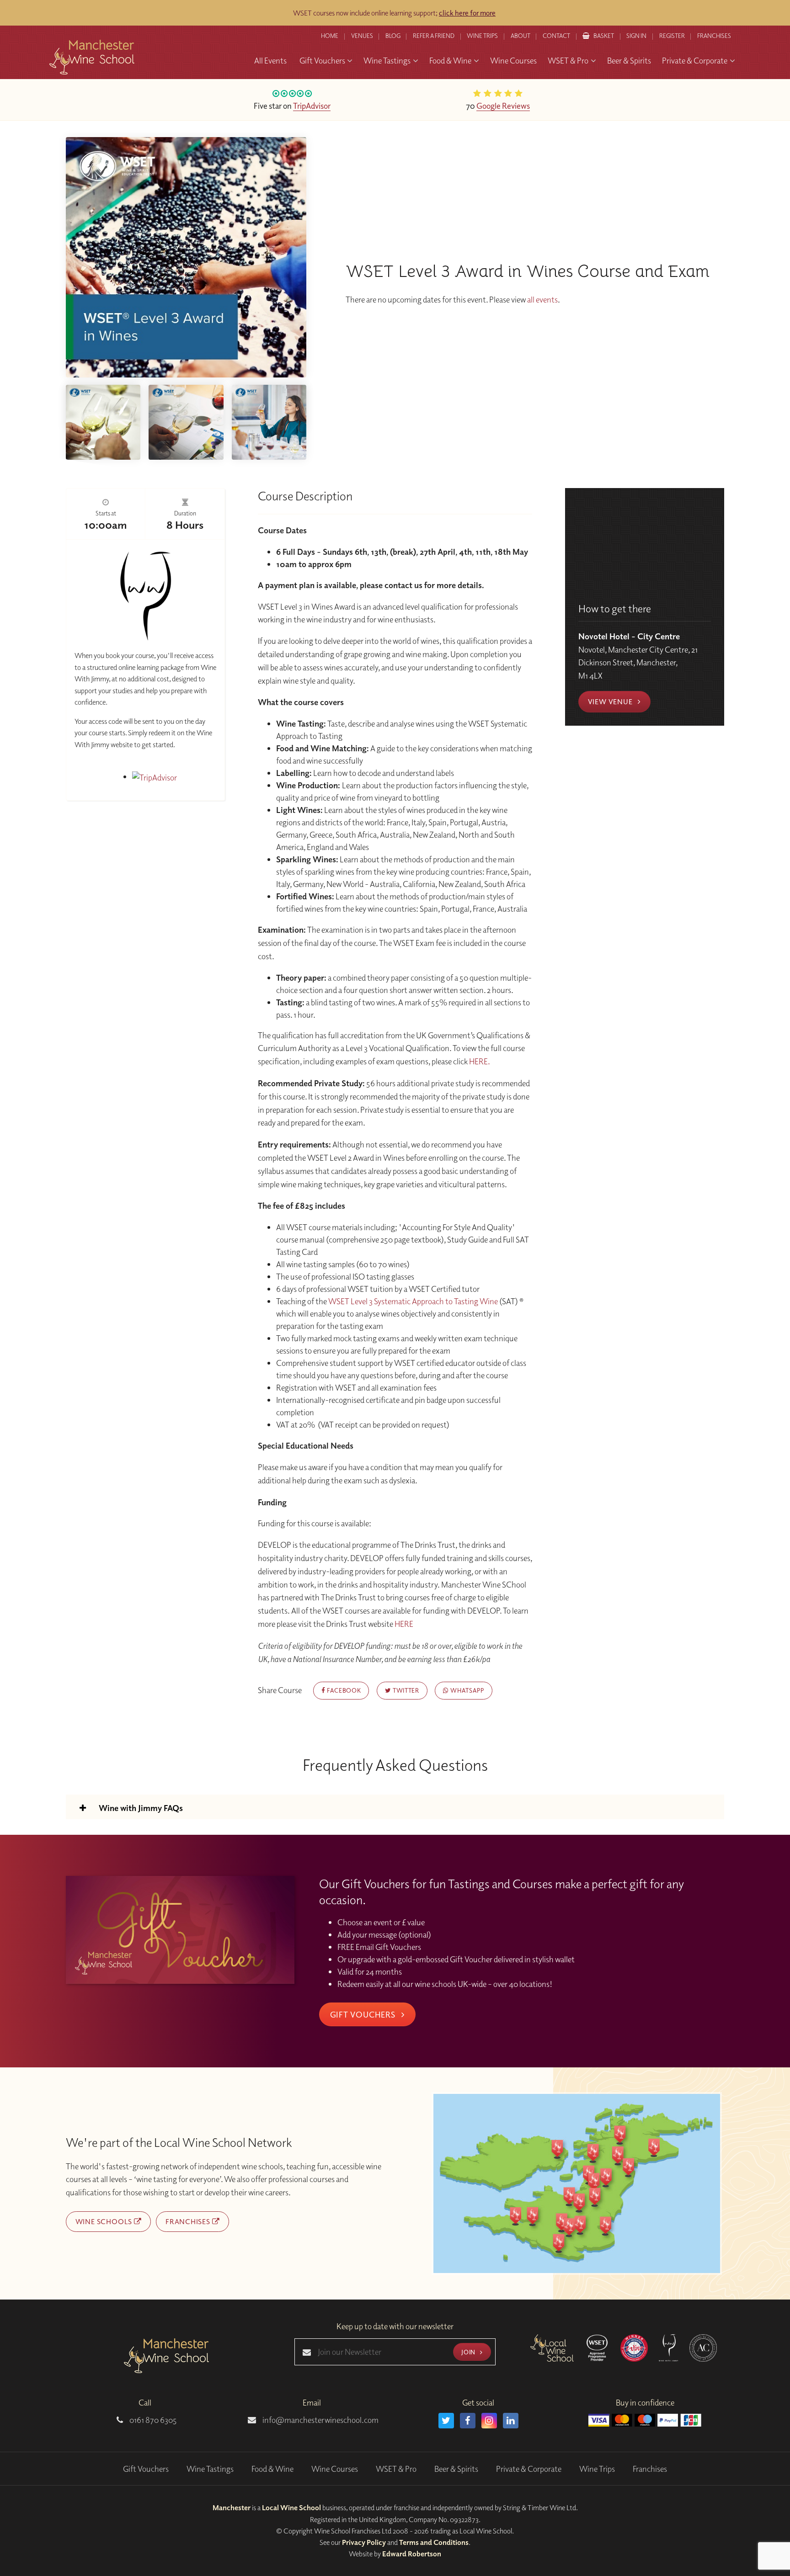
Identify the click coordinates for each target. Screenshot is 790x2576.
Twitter (405, 1690)
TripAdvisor (312, 106)
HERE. (480, 1061)
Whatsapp (467, 1690)
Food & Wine (272, 2469)
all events (542, 300)
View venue (611, 701)
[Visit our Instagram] (489, 2421)
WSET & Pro (396, 2469)
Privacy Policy (364, 2542)
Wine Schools (105, 2221)
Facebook (343, 1690)
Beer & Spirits (456, 2469)
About (520, 36)
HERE (404, 1624)
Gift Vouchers (364, 2014)
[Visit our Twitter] (446, 2421)
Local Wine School (291, 2507)
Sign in (636, 36)
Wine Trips (597, 2469)
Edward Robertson (412, 2554)
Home (330, 36)
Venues (362, 36)
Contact (556, 36)
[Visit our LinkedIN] (511, 2421)
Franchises (714, 36)
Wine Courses (335, 2469)
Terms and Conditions (434, 2542)
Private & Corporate (529, 2469)
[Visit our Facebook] (468, 2421)
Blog (393, 36)
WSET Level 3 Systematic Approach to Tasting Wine (413, 1301)
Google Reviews (503, 106)
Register (672, 36)
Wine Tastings (210, 2469)
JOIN (469, 2352)
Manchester (232, 2507)
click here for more (467, 13)
